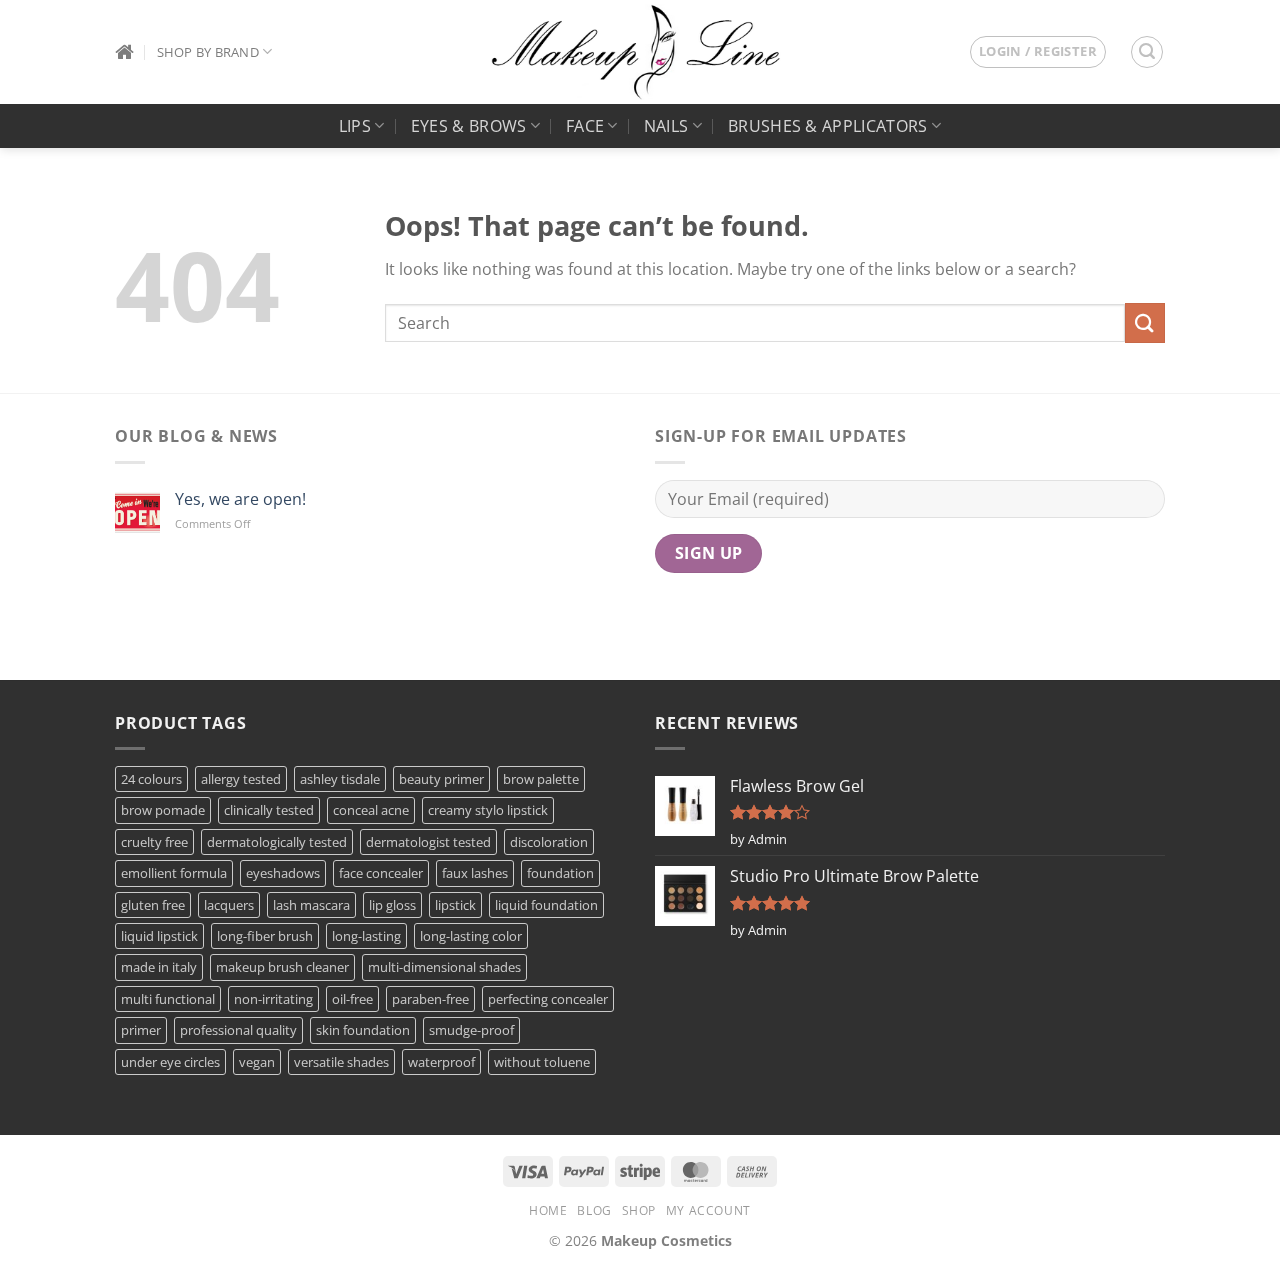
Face (585, 126)
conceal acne (371, 810)
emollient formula (174, 873)
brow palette (541, 779)
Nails (666, 126)
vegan (257, 1062)
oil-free (352, 999)
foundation (560, 873)
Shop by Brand (208, 52)
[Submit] (1145, 322)
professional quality (238, 1030)
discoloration (549, 842)
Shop (639, 1210)
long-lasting (366, 936)
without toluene (542, 1062)
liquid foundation (546, 905)
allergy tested (241, 779)
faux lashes (475, 873)
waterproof (441, 1062)
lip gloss (392, 905)
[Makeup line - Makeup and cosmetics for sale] (636, 52)
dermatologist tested (428, 842)
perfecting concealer (548, 999)
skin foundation (363, 1030)
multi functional (168, 999)
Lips (355, 126)
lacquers (229, 905)
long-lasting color (471, 936)
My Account (708, 1210)
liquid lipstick (159, 936)
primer (141, 1030)
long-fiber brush (265, 936)
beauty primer (441, 779)
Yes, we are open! (240, 499)
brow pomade (163, 810)
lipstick (455, 905)
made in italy (159, 967)
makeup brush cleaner (282, 967)
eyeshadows (283, 873)
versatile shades (341, 1062)
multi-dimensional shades (444, 967)
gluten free (153, 905)
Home (548, 1210)
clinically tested (269, 810)
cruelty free (154, 842)
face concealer (381, 873)
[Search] (1147, 52)
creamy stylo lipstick (488, 810)
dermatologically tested (277, 842)
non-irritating (273, 999)
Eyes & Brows (469, 126)
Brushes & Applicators (828, 126)
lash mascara (311, 905)
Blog (594, 1210)
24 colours (151, 779)
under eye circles (170, 1062)
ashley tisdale (340, 779)
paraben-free (430, 999)
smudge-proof (471, 1030)
